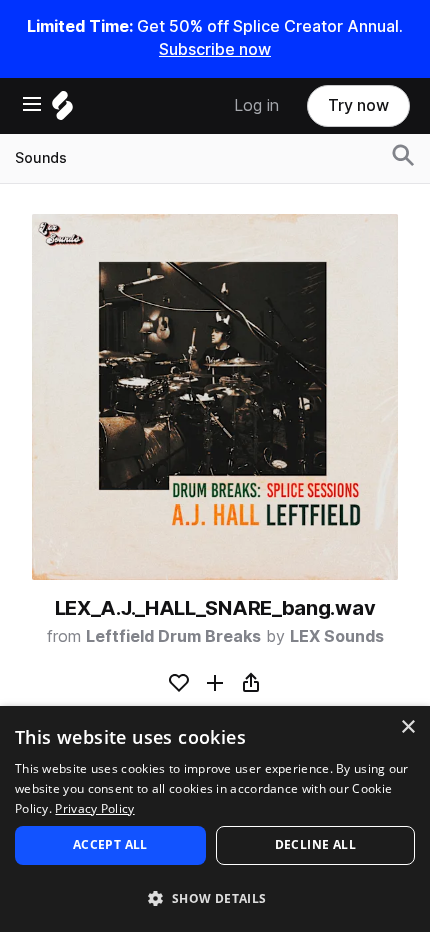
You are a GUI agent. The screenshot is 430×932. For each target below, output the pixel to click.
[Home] (62, 110)
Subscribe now (215, 49)
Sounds (41, 158)
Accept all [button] (110, 844)
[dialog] (215, 819)
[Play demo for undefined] (215, 397)
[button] (215, 897)
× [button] (407, 727)
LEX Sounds (337, 636)
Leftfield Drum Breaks (173, 636)
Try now (358, 105)
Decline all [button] (315, 844)
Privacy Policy (94, 808)
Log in (256, 105)
